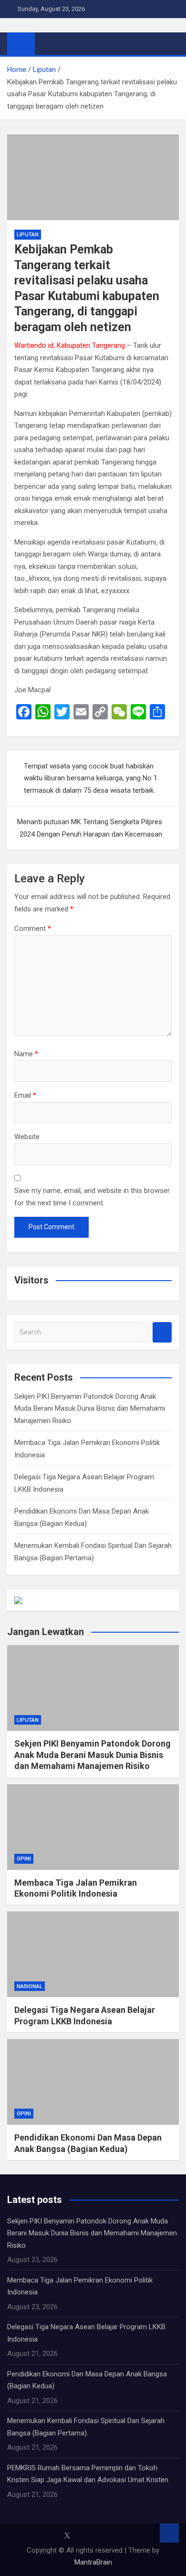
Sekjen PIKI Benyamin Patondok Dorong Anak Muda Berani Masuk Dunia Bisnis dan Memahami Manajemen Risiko (90, 1409)
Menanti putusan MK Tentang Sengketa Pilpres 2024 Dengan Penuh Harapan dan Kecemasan (90, 828)
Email (25, 1095)
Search (162, 1332)
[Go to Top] (169, 2533)
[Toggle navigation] (47, 43)
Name (26, 1054)
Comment (33, 929)
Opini (24, 1859)
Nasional (30, 1986)
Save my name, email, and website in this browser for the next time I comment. (92, 1197)
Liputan (28, 235)
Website (27, 1137)
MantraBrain (93, 2562)
